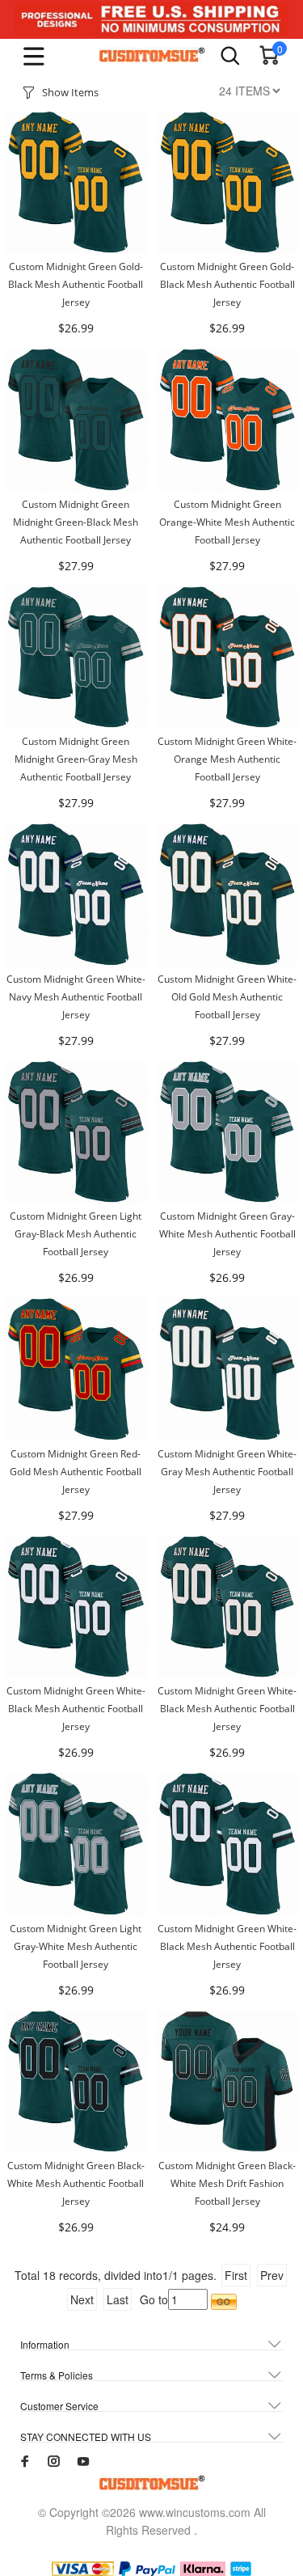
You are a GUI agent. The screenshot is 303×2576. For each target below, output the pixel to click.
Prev (272, 2275)
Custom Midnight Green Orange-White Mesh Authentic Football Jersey (227, 522)
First (236, 2275)
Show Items (70, 92)
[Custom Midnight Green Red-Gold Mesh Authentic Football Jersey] (76, 1368)
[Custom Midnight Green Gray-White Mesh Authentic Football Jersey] (228, 1130)
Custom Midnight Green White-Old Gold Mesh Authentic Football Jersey (227, 997)
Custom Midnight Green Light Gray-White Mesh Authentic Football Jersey (76, 1946)
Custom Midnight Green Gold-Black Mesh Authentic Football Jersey (76, 284)
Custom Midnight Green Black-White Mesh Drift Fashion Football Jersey (227, 2183)
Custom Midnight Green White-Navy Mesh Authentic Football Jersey (76, 997)
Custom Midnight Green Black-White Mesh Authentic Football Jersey (76, 2183)
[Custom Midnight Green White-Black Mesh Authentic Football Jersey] (76, 1605)
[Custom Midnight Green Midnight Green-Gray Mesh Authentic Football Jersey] (76, 655)
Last (118, 2299)
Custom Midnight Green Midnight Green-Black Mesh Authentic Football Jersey (76, 522)
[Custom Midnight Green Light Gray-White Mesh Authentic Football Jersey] (76, 1842)
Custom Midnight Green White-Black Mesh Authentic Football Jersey (76, 1709)
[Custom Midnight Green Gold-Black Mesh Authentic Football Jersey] (76, 180)
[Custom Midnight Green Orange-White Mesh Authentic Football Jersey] (228, 418)
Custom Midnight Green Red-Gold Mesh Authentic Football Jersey (76, 1472)
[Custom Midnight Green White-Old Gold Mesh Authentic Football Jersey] (228, 893)
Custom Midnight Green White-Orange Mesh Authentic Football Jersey (227, 759)
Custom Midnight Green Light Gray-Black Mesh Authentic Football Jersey (76, 1234)
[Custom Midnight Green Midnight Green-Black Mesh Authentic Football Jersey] (76, 418)
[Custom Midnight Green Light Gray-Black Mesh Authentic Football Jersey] (76, 1130)
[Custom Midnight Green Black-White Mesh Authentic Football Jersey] (76, 2079)
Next (82, 2299)
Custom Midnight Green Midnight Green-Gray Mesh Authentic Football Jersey (76, 759)
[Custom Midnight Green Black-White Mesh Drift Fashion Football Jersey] (228, 2079)
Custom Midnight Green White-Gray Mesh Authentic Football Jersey (227, 1472)
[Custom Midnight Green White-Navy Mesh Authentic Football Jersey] (76, 893)
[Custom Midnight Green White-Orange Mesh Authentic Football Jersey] (228, 655)
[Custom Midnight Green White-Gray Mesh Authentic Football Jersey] (228, 1368)
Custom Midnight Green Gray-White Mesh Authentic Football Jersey (227, 1234)
